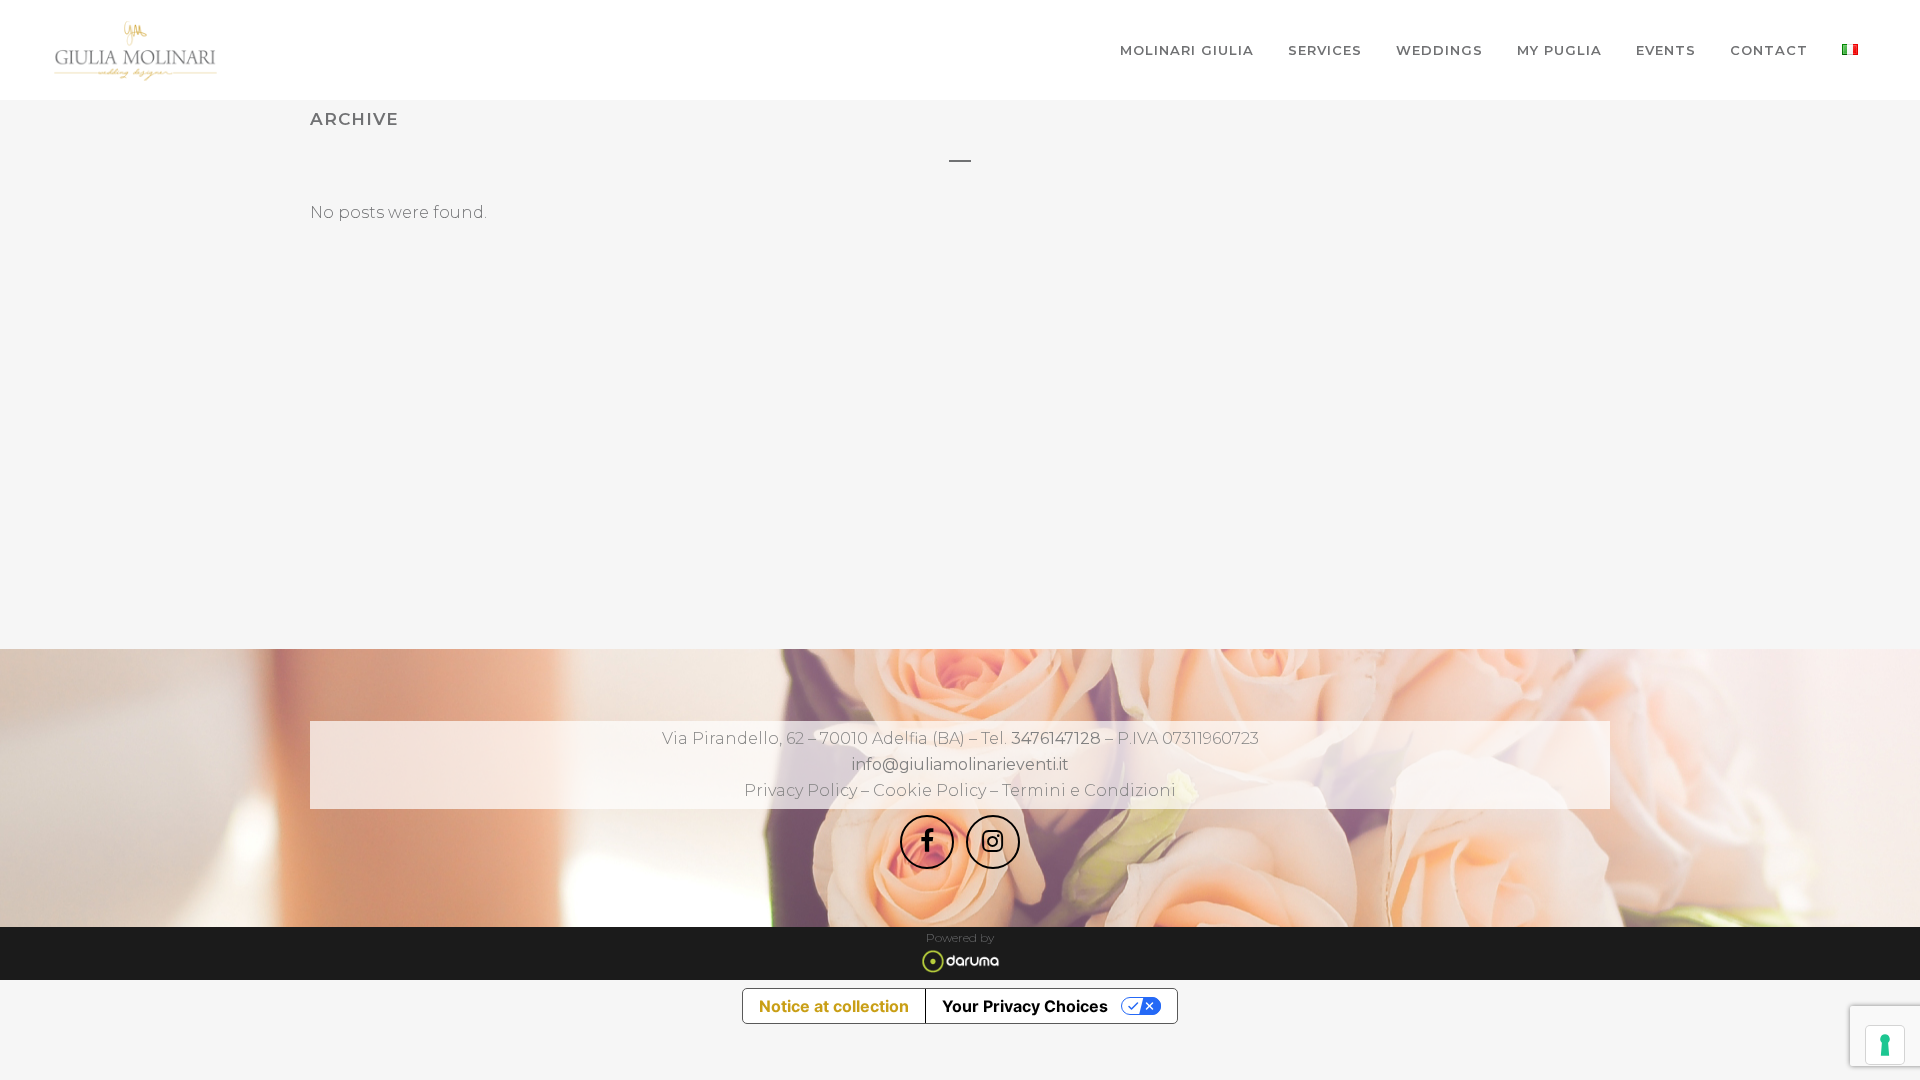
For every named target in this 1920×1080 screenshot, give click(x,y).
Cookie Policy (931, 790)
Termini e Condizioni (1089, 790)
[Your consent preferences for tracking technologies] (1885, 1045)
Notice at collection (834, 1006)
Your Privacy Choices (1025, 1006)
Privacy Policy (800, 790)
